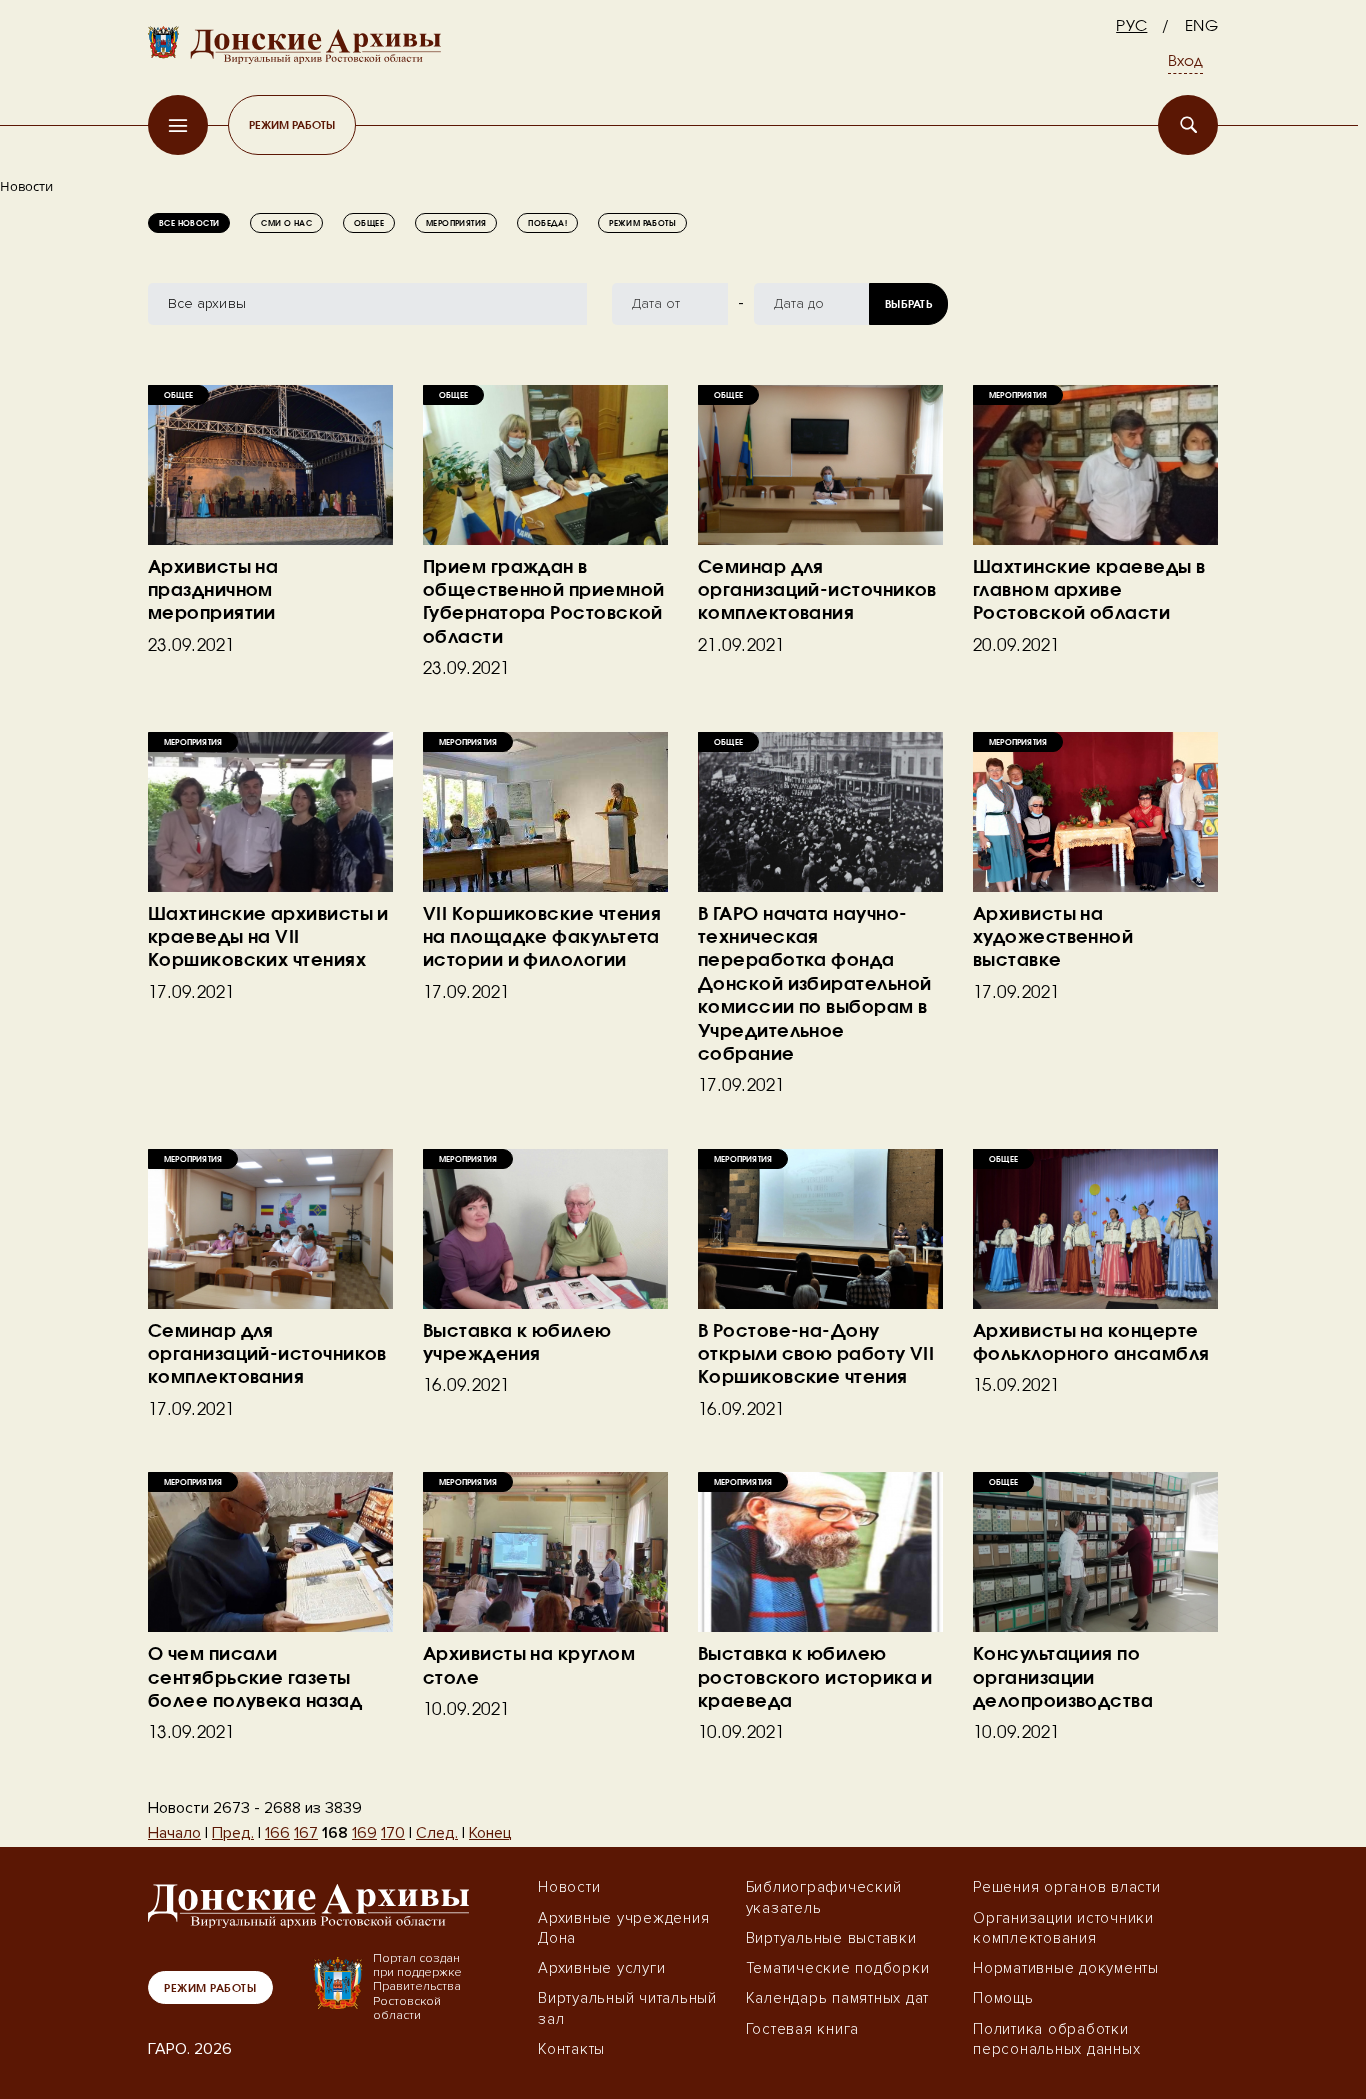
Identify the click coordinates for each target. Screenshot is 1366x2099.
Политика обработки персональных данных (1056, 2039)
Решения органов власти (1067, 1887)
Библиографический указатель (824, 1897)
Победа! (547, 223)
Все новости (189, 223)
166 (277, 1833)
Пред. (233, 1833)
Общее (369, 223)
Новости (569, 1887)
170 (393, 1833)
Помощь (1003, 1998)
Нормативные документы (1066, 1968)
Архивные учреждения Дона (623, 1928)
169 (364, 1833)
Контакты (571, 2049)
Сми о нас (286, 223)
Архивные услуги (601, 1968)
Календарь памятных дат (838, 1998)
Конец (490, 1833)
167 (306, 1833)
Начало (174, 1833)
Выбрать (908, 303)
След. (437, 1833)
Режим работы (292, 124)
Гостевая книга (803, 2029)
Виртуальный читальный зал (627, 2008)
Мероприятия (456, 223)
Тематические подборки (838, 1968)
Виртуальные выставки (831, 1938)
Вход (1185, 62)
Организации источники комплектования (1063, 1928)
